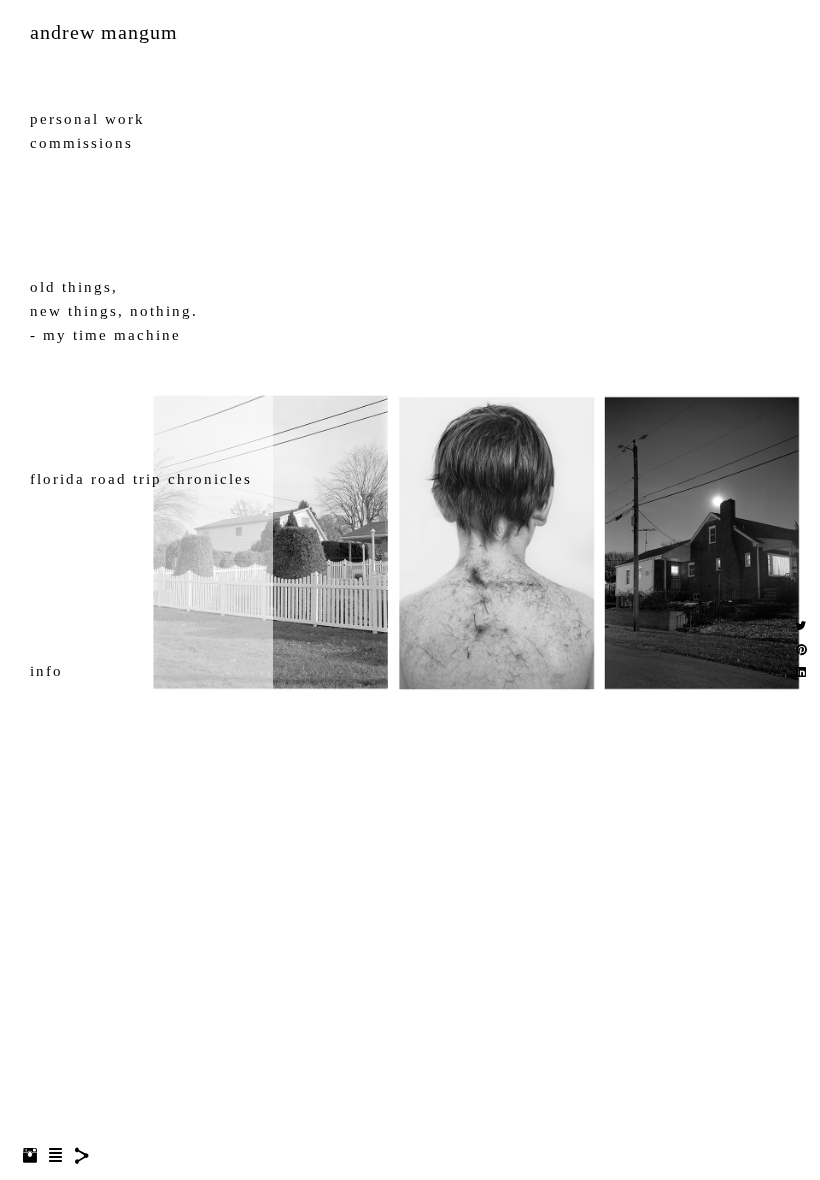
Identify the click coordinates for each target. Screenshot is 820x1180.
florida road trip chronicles (141, 479)
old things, (74, 287)
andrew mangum (104, 32)
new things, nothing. (114, 311)
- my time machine (105, 335)
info (46, 671)
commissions (81, 143)
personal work (87, 119)
